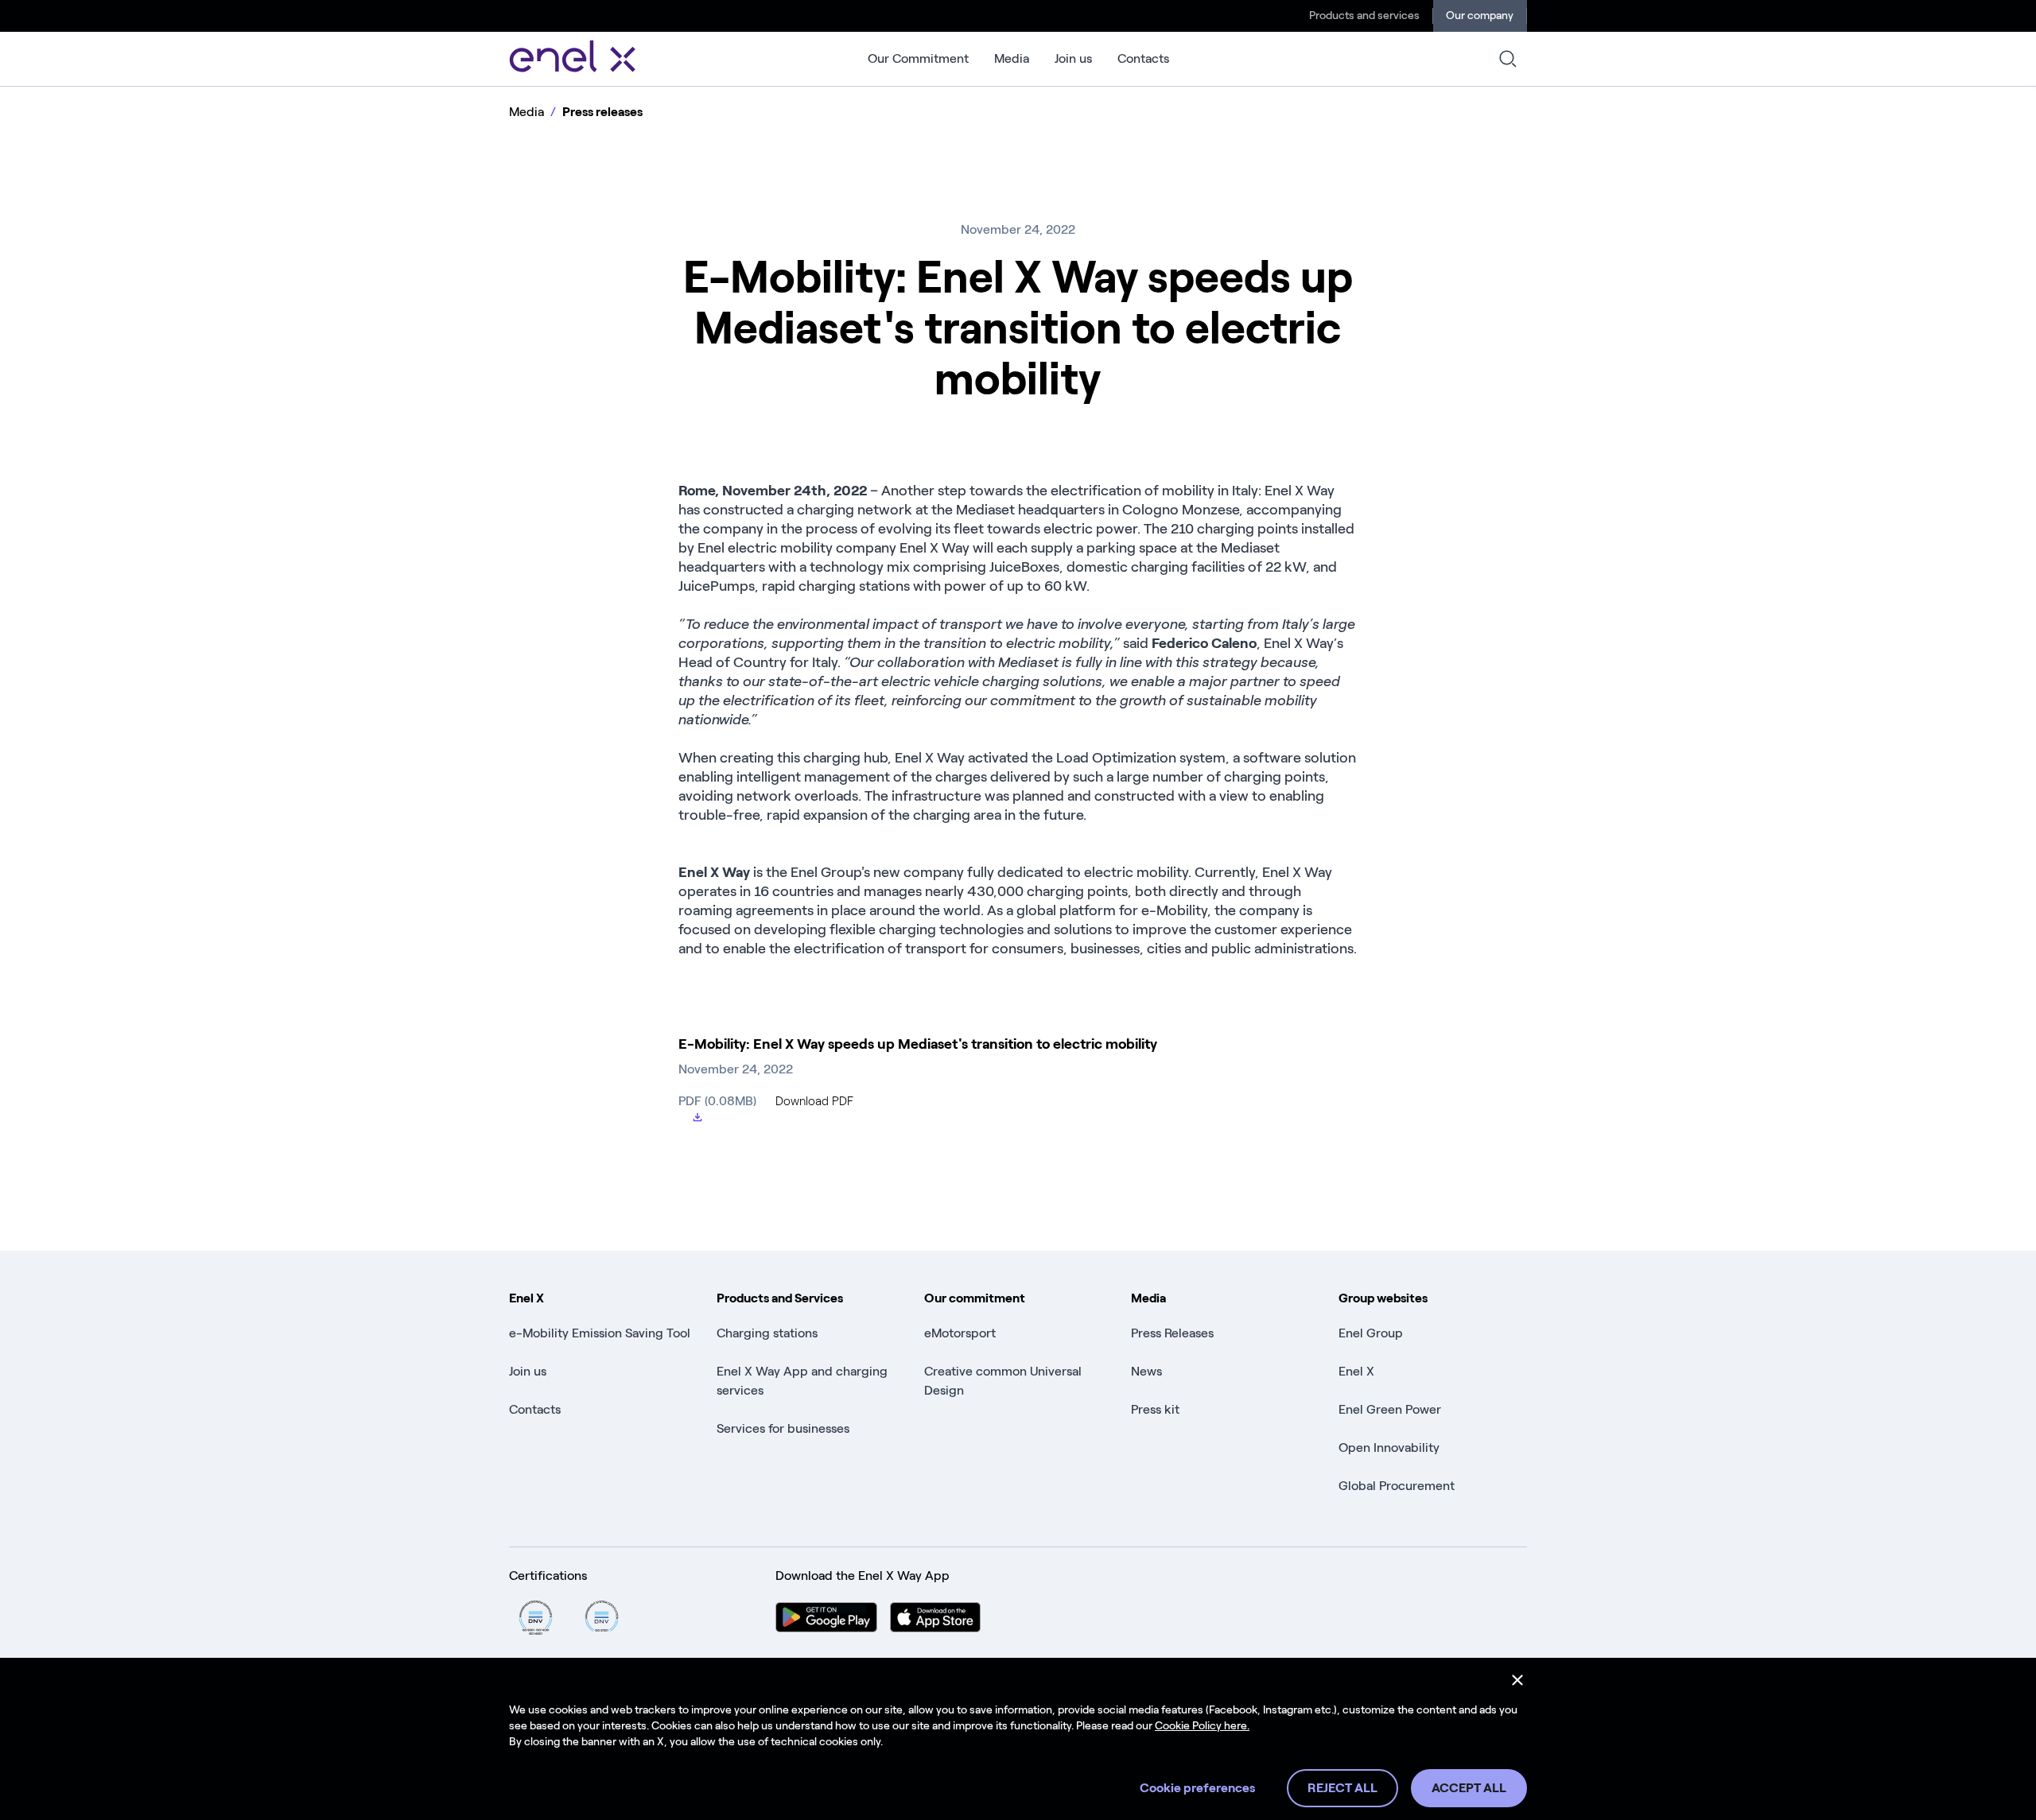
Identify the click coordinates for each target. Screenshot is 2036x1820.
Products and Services (780, 1298)
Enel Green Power (1390, 1409)
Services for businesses (783, 1428)
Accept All (1469, 1788)
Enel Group (1371, 1333)
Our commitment (975, 1298)
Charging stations (767, 1333)
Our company (1480, 16)
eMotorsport (960, 1333)
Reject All (1342, 1788)
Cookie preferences (1197, 1788)
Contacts (1143, 58)
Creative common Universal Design (1003, 1381)
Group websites (1383, 1298)
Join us (1073, 58)
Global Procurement (1397, 1486)
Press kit (1155, 1409)
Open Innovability (1389, 1447)
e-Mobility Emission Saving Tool (600, 1333)
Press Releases (1172, 1333)
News (1146, 1371)
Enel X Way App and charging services (802, 1381)
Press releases (602, 112)
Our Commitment (918, 58)
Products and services (1364, 16)
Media (1012, 58)
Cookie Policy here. (1202, 1726)
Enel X (526, 1298)
